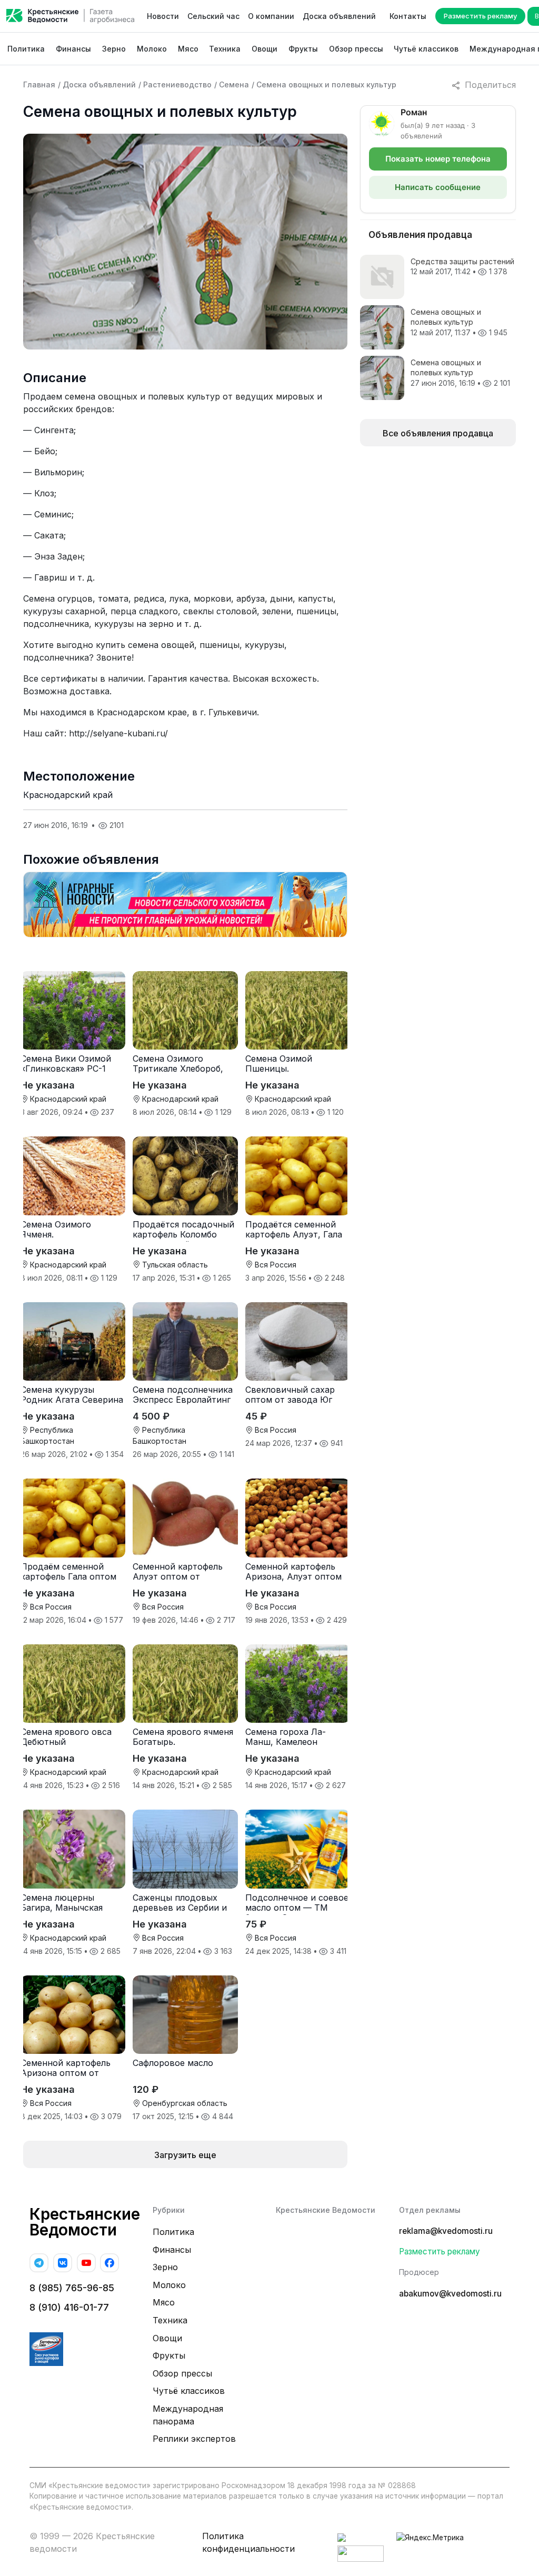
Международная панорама (188, 2415)
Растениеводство (177, 84)
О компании (271, 16)
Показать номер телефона (438, 159)
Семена (234, 84)
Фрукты (303, 49)
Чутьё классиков (426, 49)
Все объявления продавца (438, 433)
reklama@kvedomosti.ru (446, 2231)
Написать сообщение (438, 187)
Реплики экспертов (194, 2439)
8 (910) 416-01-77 (69, 2307)
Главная (39, 84)
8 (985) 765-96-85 (72, 2288)
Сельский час (213, 16)
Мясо (188, 49)
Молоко (152, 49)
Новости (163, 16)
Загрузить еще (185, 2155)
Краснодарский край (68, 795)
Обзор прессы (356, 49)
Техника (225, 49)
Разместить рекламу (480, 16)
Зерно (114, 49)
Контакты (408, 16)
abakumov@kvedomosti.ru (450, 2294)
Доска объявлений (339, 16)
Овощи (264, 49)
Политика (26, 49)
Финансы (73, 49)
